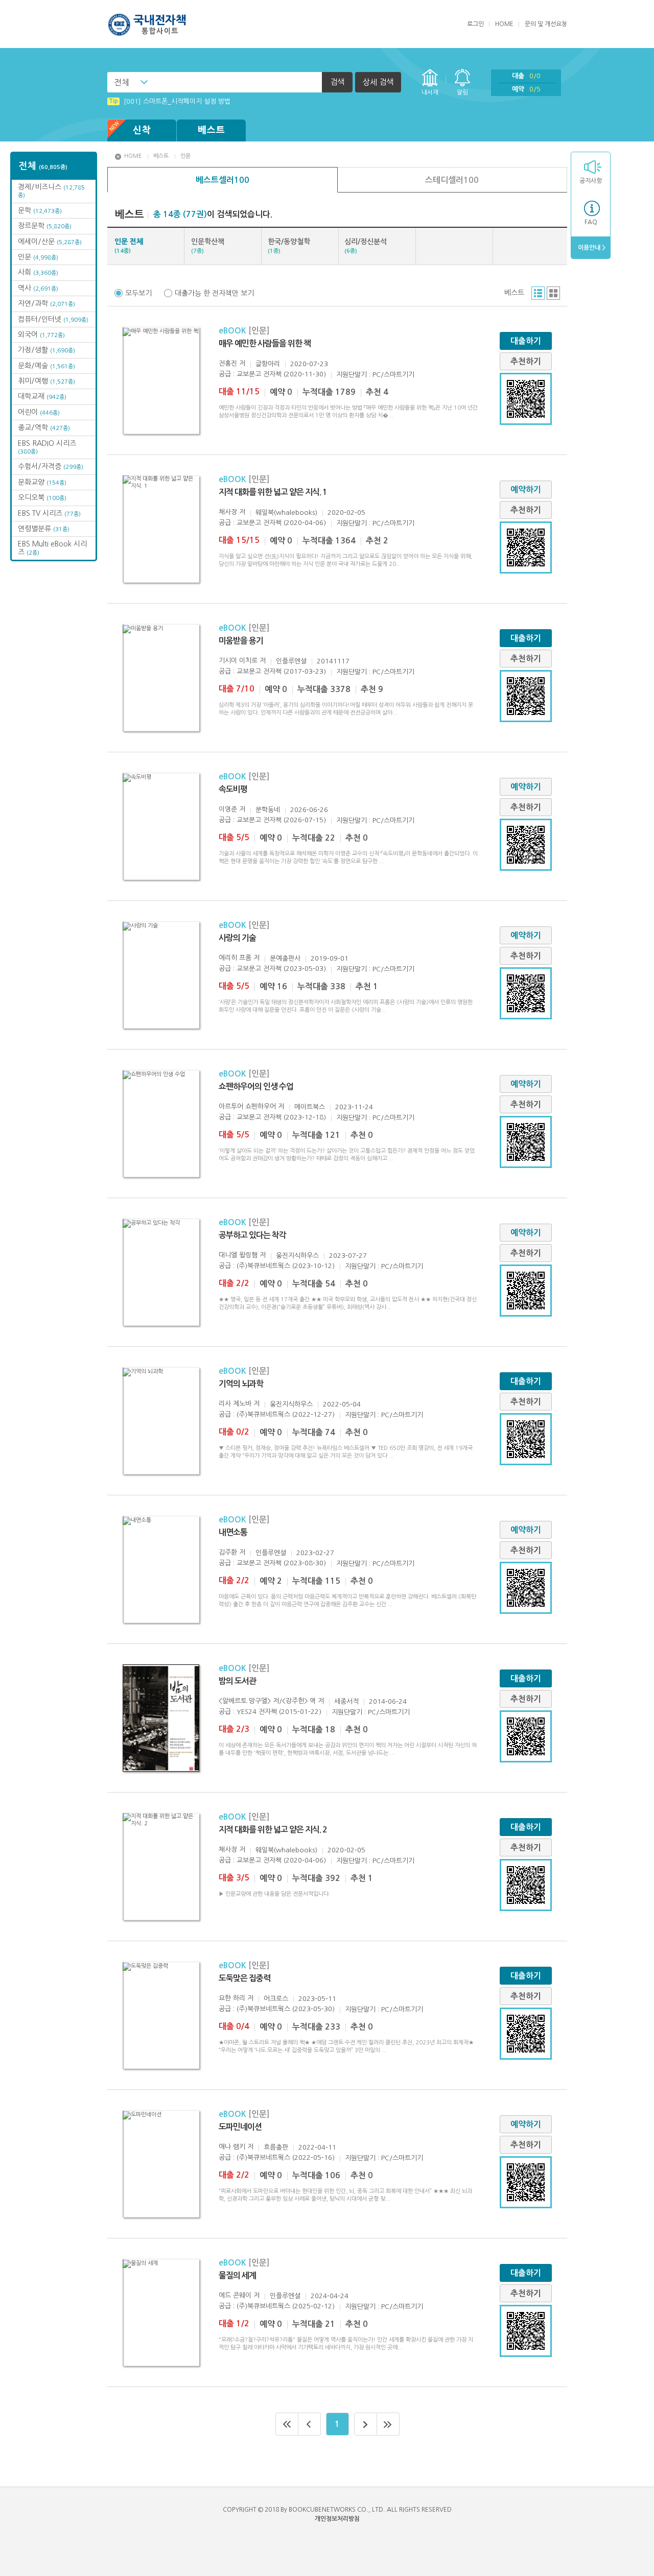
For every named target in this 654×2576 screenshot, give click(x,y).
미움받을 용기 (241, 641)
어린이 (39, 412)
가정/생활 (46, 350)
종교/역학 (44, 427)
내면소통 (233, 1532)
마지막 (388, 2424)
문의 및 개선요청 (546, 24)
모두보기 (138, 293)
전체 (122, 82)
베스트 (212, 130)
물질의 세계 (237, 2275)
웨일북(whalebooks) (286, 512)
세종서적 (346, 1701)
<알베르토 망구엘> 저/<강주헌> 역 (267, 1701)
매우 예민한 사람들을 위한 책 (265, 343)
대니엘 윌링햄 (238, 1255)
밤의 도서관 (237, 1681)
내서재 (430, 92)
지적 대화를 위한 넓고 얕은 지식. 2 (273, 1830)
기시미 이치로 (238, 661)
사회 (38, 272)
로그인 (475, 24)
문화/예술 (46, 366)
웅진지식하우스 (297, 1256)
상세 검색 (378, 82)
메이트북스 (310, 1107)
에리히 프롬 (235, 958)
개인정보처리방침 (337, 2519)
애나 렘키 (232, 2147)
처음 (287, 2424)
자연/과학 (46, 303)
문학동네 (268, 810)
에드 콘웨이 (235, 2295)
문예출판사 (285, 958)
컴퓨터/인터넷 (53, 319)
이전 (310, 2424)
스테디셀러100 (452, 180)
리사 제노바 (235, 1404)
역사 (38, 288)
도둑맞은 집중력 (244, 1978)
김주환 (228, 1552)
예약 (526, 89)
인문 (38, 257)
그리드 (553, 293)
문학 (40, 210)
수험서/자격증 (51, 466)
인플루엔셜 (291, 661)
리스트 (538, 293)
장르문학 (45, 226)
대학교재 (42, 396)
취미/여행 (46, 381)
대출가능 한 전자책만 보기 (214, 293)
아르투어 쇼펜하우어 (247, 1106)
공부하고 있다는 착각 (252, 1235)
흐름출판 (276, 2147)
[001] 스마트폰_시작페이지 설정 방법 (170, 101)
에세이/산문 (50, 242)
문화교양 (42, 482)
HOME (504, 24)
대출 (526, 76)
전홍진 (228, 363)
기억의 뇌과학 (241, 1384)
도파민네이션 (240, 2127)
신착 (142, 130)
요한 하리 (232, 1998)
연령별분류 (44, 529)
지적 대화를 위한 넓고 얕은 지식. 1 (273, 492)
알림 (462, 92)
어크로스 (276, 1999)
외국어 (41, 335)
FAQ (591, 222)
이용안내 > (591, 248)
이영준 (228, 809)
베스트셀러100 (223, 180)
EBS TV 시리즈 (49, 513)
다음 (366, 2424)
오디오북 (42, 497)
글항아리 (268, 364)
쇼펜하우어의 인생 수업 (256, 1087)
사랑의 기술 (237, 938)
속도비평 (233, 789)
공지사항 (591, 181)
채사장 (228, 512)
